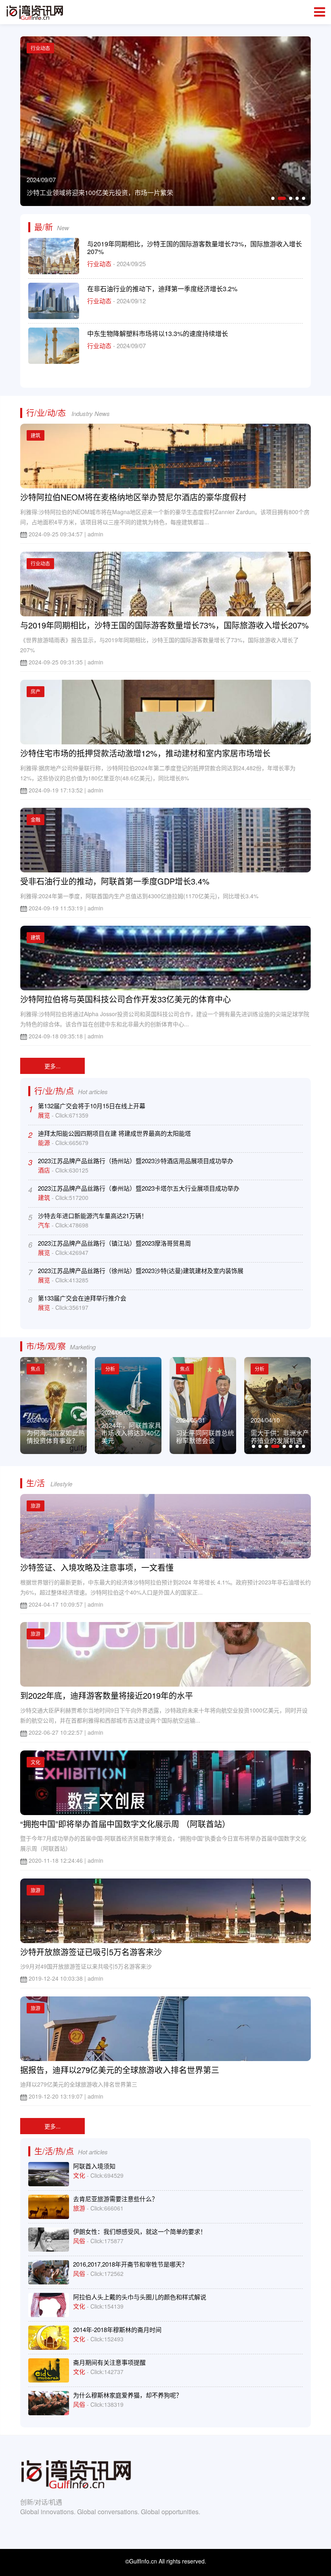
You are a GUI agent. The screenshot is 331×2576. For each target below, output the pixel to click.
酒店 (45, 1170)
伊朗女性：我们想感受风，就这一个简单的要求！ (140, 2231)
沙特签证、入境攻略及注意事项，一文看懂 (97, 1567)
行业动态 (100, 264)
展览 (45, 1115)
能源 (45, 1142)
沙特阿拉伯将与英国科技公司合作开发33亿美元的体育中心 (126, 999)
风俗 (80, 2241)
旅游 (36, 1505)
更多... (52, 1066)
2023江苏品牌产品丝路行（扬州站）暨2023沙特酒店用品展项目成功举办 (136, 1161)
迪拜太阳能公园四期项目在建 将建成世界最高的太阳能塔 (114, 1133)
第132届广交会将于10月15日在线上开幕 (92, 1106)
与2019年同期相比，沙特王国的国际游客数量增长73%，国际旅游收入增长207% (195, 248)
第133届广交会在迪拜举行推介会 (82, 1298)
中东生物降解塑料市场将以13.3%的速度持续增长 (158, 333)
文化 (36, 1762)
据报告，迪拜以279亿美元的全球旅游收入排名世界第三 (120, 2070)
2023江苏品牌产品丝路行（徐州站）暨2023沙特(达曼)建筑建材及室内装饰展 (141, 1270)
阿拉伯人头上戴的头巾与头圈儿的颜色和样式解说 (140, 2297)
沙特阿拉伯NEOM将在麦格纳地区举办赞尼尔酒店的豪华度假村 (133, 497)
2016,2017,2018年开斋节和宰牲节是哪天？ (130, 2264)
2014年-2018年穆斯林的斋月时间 (117, 2329)
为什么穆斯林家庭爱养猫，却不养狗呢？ (128, 2395)
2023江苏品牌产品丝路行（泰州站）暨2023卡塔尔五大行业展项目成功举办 (139, 1188)
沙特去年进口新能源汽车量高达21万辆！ (93, 1216)
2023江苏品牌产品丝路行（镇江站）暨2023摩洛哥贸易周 (114, 1243)
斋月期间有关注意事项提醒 (109, 2362)
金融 (36, 819)
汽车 (45, 1225)
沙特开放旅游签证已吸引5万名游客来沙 (91, 1952)
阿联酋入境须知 (94, 2166)
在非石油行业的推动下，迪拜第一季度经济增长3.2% (162, 289)
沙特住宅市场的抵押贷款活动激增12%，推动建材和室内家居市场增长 (145, 753)
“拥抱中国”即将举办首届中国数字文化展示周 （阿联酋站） (125, 1824)
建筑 (36, 435)
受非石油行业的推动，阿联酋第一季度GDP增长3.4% (115, 881)
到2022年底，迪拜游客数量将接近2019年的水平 (107, 1695)
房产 (36, 691)
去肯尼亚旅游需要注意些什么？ (115, 2199)
